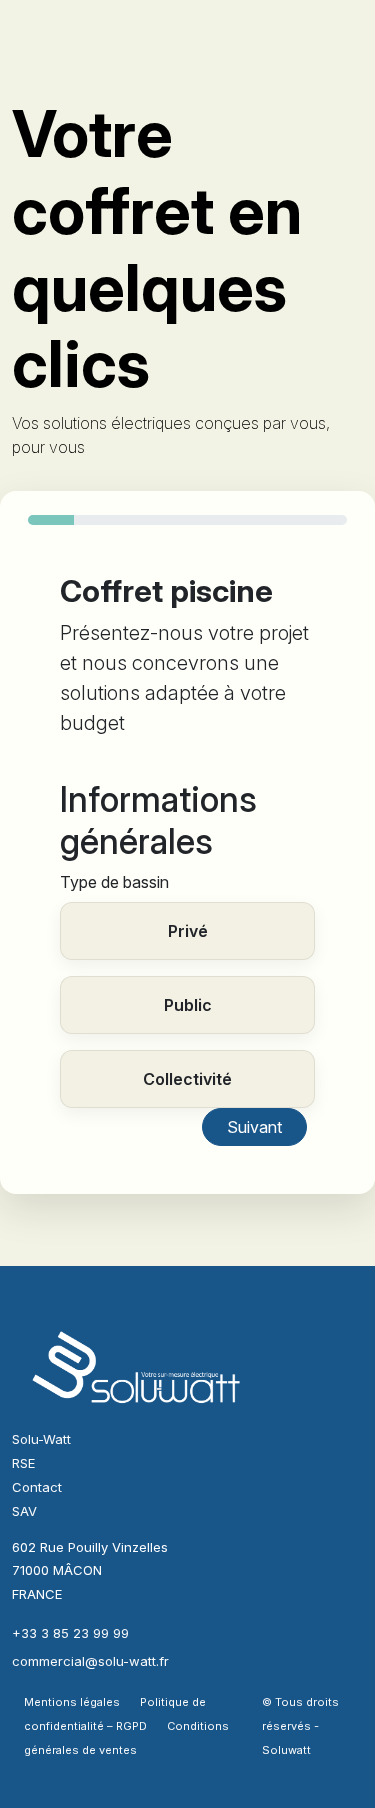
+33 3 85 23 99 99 (70, 1633)
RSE (23, 1463)
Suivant (254, 1127)
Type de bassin (114, 882)
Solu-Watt (41, 1439)
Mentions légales (72, 1702)
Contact (37, 1487)
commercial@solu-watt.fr (90, 1661)
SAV (24, 1511)
